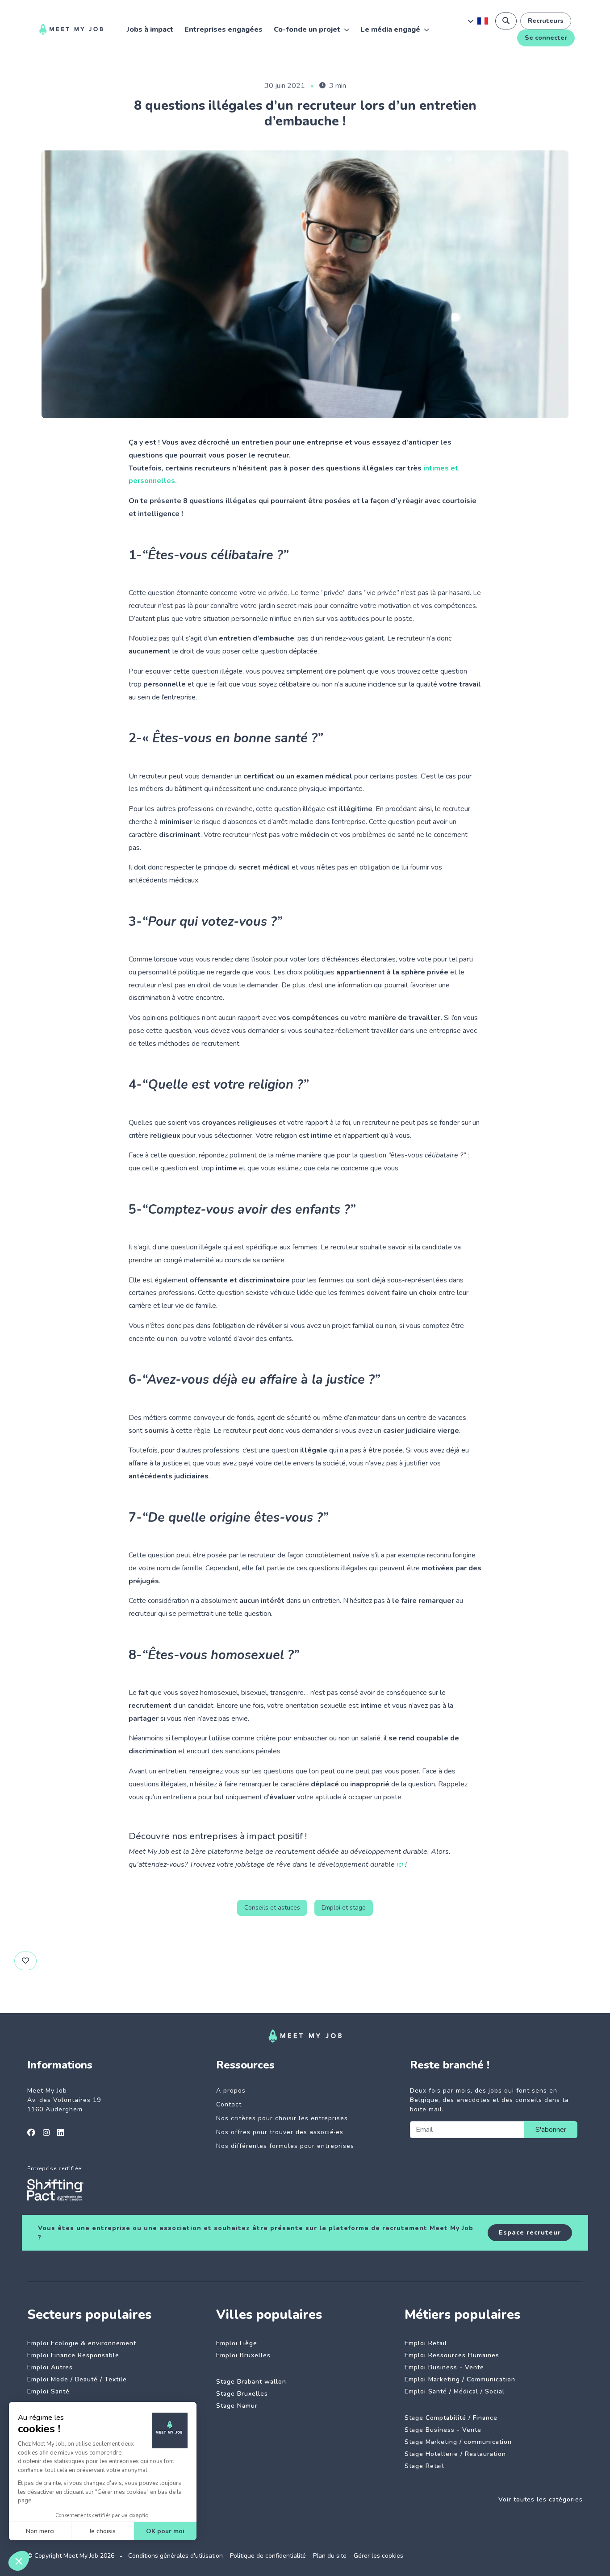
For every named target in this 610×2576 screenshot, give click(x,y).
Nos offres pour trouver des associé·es (280, 2132)
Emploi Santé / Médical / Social (455, 2391)
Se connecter (546, 38)
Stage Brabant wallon (251, 2382)
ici (400, 1864)
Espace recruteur (530, 2233)
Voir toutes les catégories (541, 2499)
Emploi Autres (50, 2367)
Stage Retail (424, 2466)
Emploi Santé (48, 2391)
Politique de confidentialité (268, 2556)
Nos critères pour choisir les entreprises (282, 2118)
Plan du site (330, 2556)
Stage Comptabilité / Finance (451, 2418)
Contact (229, 2104)
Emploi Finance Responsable (73, 2355)
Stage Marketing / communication (458, 2442)
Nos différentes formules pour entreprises (285, 2146)
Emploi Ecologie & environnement (82, 2343)
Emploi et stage (344, 1908)
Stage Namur (237, 2406)
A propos (231, 2091)
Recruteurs (546, 21)
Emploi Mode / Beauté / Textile (77, 2379)
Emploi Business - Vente (444, 2367)
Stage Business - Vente (443, 2430)
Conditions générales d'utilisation (175, 2556)
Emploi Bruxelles (243, 2355)
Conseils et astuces (272, 1908)
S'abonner (551, 2130)
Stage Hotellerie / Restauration (455, 2454)
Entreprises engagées (224, 29)
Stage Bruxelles (242, 2394)
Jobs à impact (150, 29)
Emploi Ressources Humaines (452, 2355)
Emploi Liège (237, 2343)
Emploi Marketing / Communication (460, 2379)
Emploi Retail (426, 2343)
